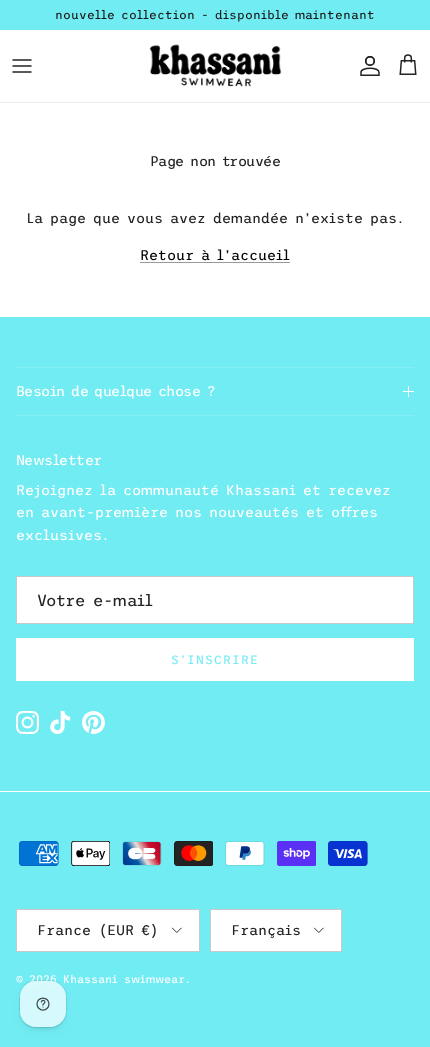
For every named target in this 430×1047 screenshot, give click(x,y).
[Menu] (22, 66)
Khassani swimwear (124, 979)
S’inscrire (215, 660)
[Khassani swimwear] (215, 66)
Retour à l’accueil (215, 255)
